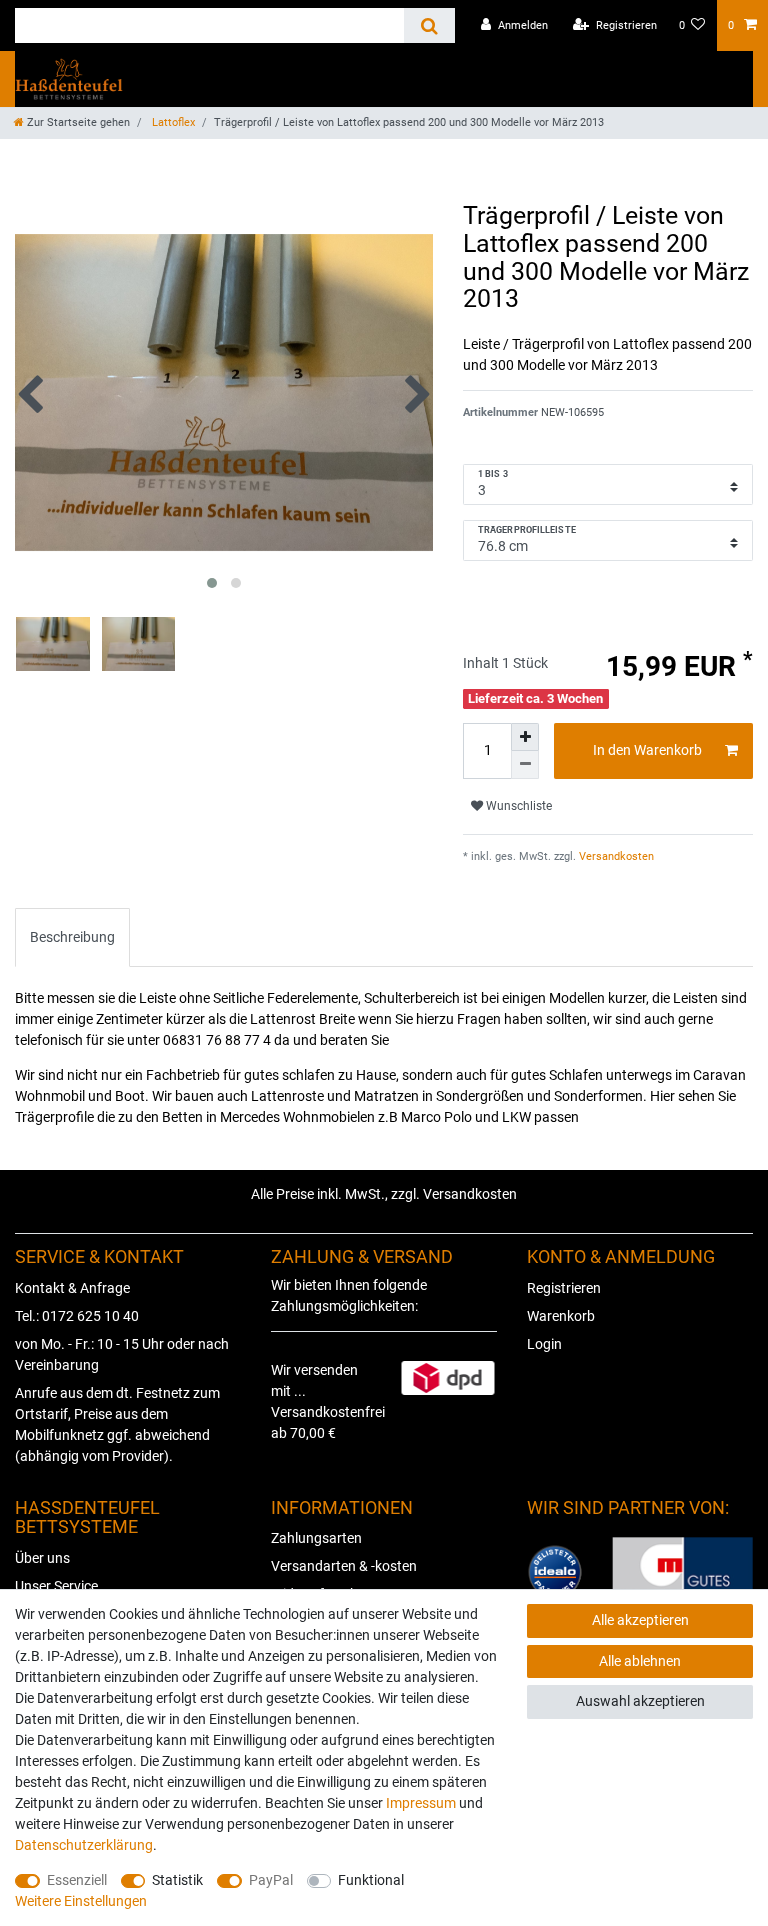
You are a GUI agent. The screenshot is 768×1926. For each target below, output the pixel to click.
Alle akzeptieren (640, 1620)
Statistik (177, 1880)
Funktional (371, 1880)
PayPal (271, 1880)
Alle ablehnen (640, 1661)
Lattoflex (172, 122)
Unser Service (56, 1586)
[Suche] (429, 25)
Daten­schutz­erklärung (84, 1845)
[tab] (72, 937)
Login (544, 1344)
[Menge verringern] (525, 765)
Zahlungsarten (316, 1538)
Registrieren (564, 1288)
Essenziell (77, 1880)
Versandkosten (615, 856)
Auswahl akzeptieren (640, 1701)
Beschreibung (72, 937)
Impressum (421, 1803)
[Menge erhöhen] (525, 737)
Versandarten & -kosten (344, 1566)
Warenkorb (561, 1316)
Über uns (42, 1558)
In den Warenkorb (647, 750)
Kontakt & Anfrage (72, 1288)
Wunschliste (517, 806)
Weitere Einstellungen (81, 1901)
